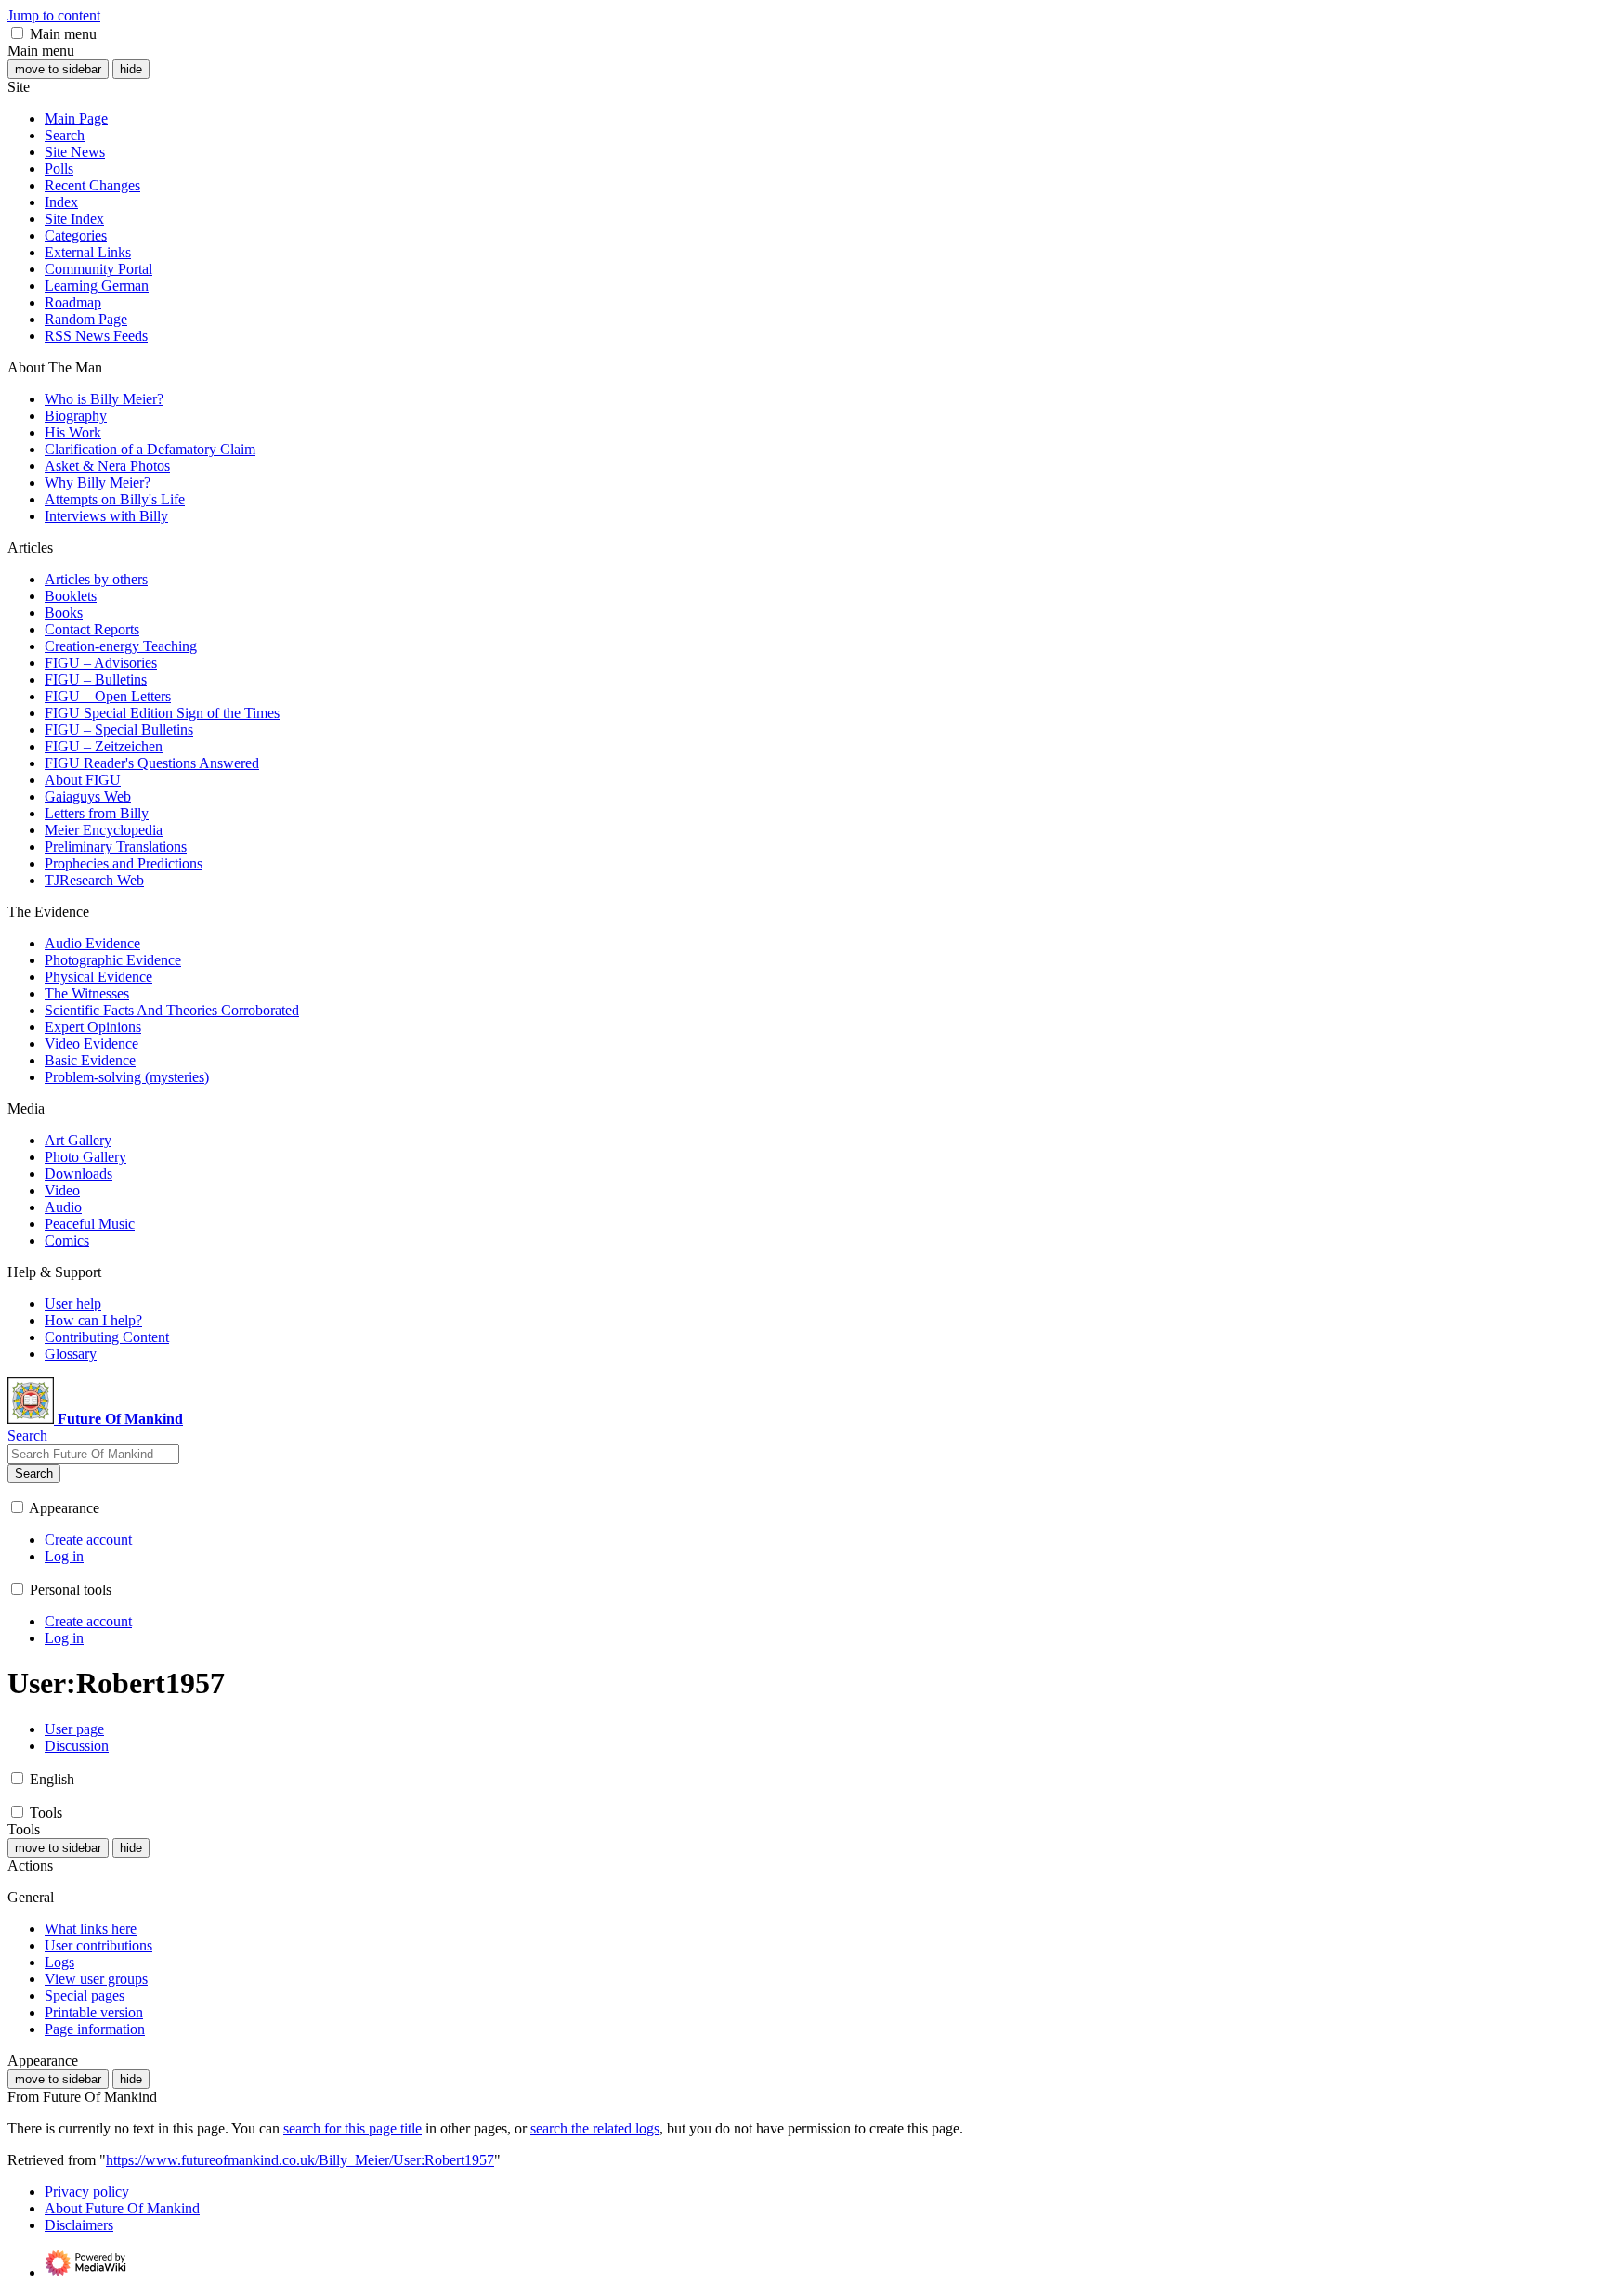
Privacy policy (87, 2192)
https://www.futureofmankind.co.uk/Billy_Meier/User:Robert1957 (300, 2160)
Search (34, 1474)
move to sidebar (58, 69)
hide (131, 69)
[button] (17, 33)
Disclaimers (79, 2225)
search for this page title (352, 2128)
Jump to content (54, 15)
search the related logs (595, 2128)
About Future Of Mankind (122, 2208)
